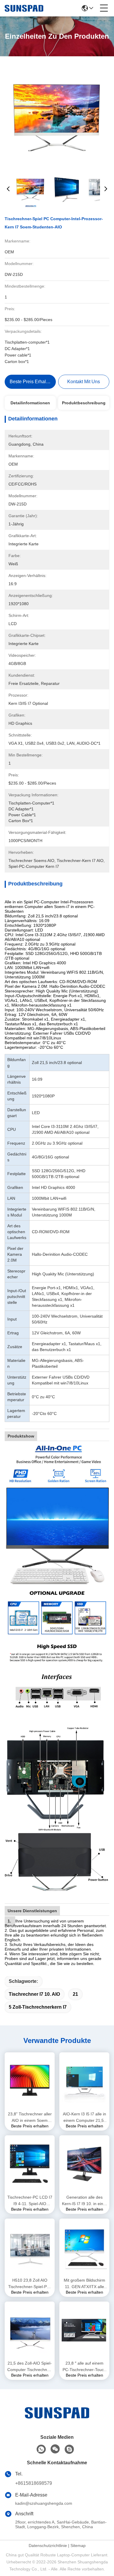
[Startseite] (57, 2420)
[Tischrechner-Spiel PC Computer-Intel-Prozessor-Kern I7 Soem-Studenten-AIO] (57, 115)
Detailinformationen (30, 403)
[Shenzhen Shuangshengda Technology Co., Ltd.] (24, 8)
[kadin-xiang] (69, 2449)
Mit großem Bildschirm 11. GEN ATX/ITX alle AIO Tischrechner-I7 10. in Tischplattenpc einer (84, 2284)
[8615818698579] (41, 2449)
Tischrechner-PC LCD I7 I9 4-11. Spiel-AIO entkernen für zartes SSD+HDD (30, 2201)
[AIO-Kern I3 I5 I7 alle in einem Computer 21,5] (84, 2081)
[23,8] (30, 2081)
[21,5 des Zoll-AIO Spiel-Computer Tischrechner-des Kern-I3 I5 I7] (30, 2330)
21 (75, 1994)
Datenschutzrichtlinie (48, 2546)
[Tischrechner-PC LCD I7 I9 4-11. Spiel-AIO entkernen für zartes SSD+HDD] (30, 2164)
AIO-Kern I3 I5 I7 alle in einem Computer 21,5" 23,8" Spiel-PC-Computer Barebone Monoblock (84, 2118)
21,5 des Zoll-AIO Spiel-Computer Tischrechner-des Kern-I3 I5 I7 (30, 2367)
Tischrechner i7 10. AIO (34, 1994)
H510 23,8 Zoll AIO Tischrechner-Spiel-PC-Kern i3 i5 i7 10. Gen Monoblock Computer (30, 2284)
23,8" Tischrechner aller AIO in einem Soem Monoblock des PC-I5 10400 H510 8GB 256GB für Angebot (30, 2118)
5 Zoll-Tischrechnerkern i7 (38, 2007)
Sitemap (78, 2546)
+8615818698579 (34, 2483)
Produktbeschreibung (84, 403)
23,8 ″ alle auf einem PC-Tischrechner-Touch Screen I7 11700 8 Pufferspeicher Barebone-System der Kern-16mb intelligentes (84, 2367)
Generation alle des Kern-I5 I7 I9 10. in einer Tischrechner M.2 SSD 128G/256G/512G (84, 2201)
